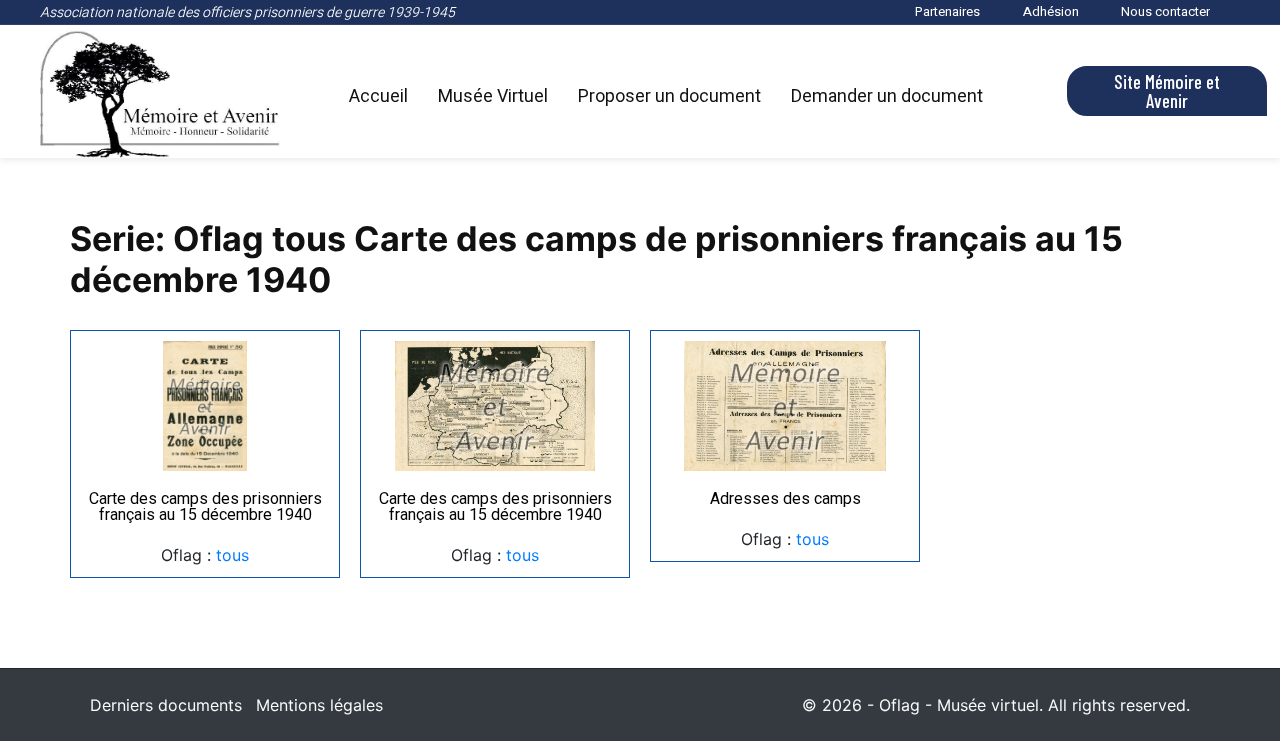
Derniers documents (166, 705)
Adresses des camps (785, 498)
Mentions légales (319, 705)
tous (232, 555)
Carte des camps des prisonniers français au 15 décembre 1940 (205, 506)
